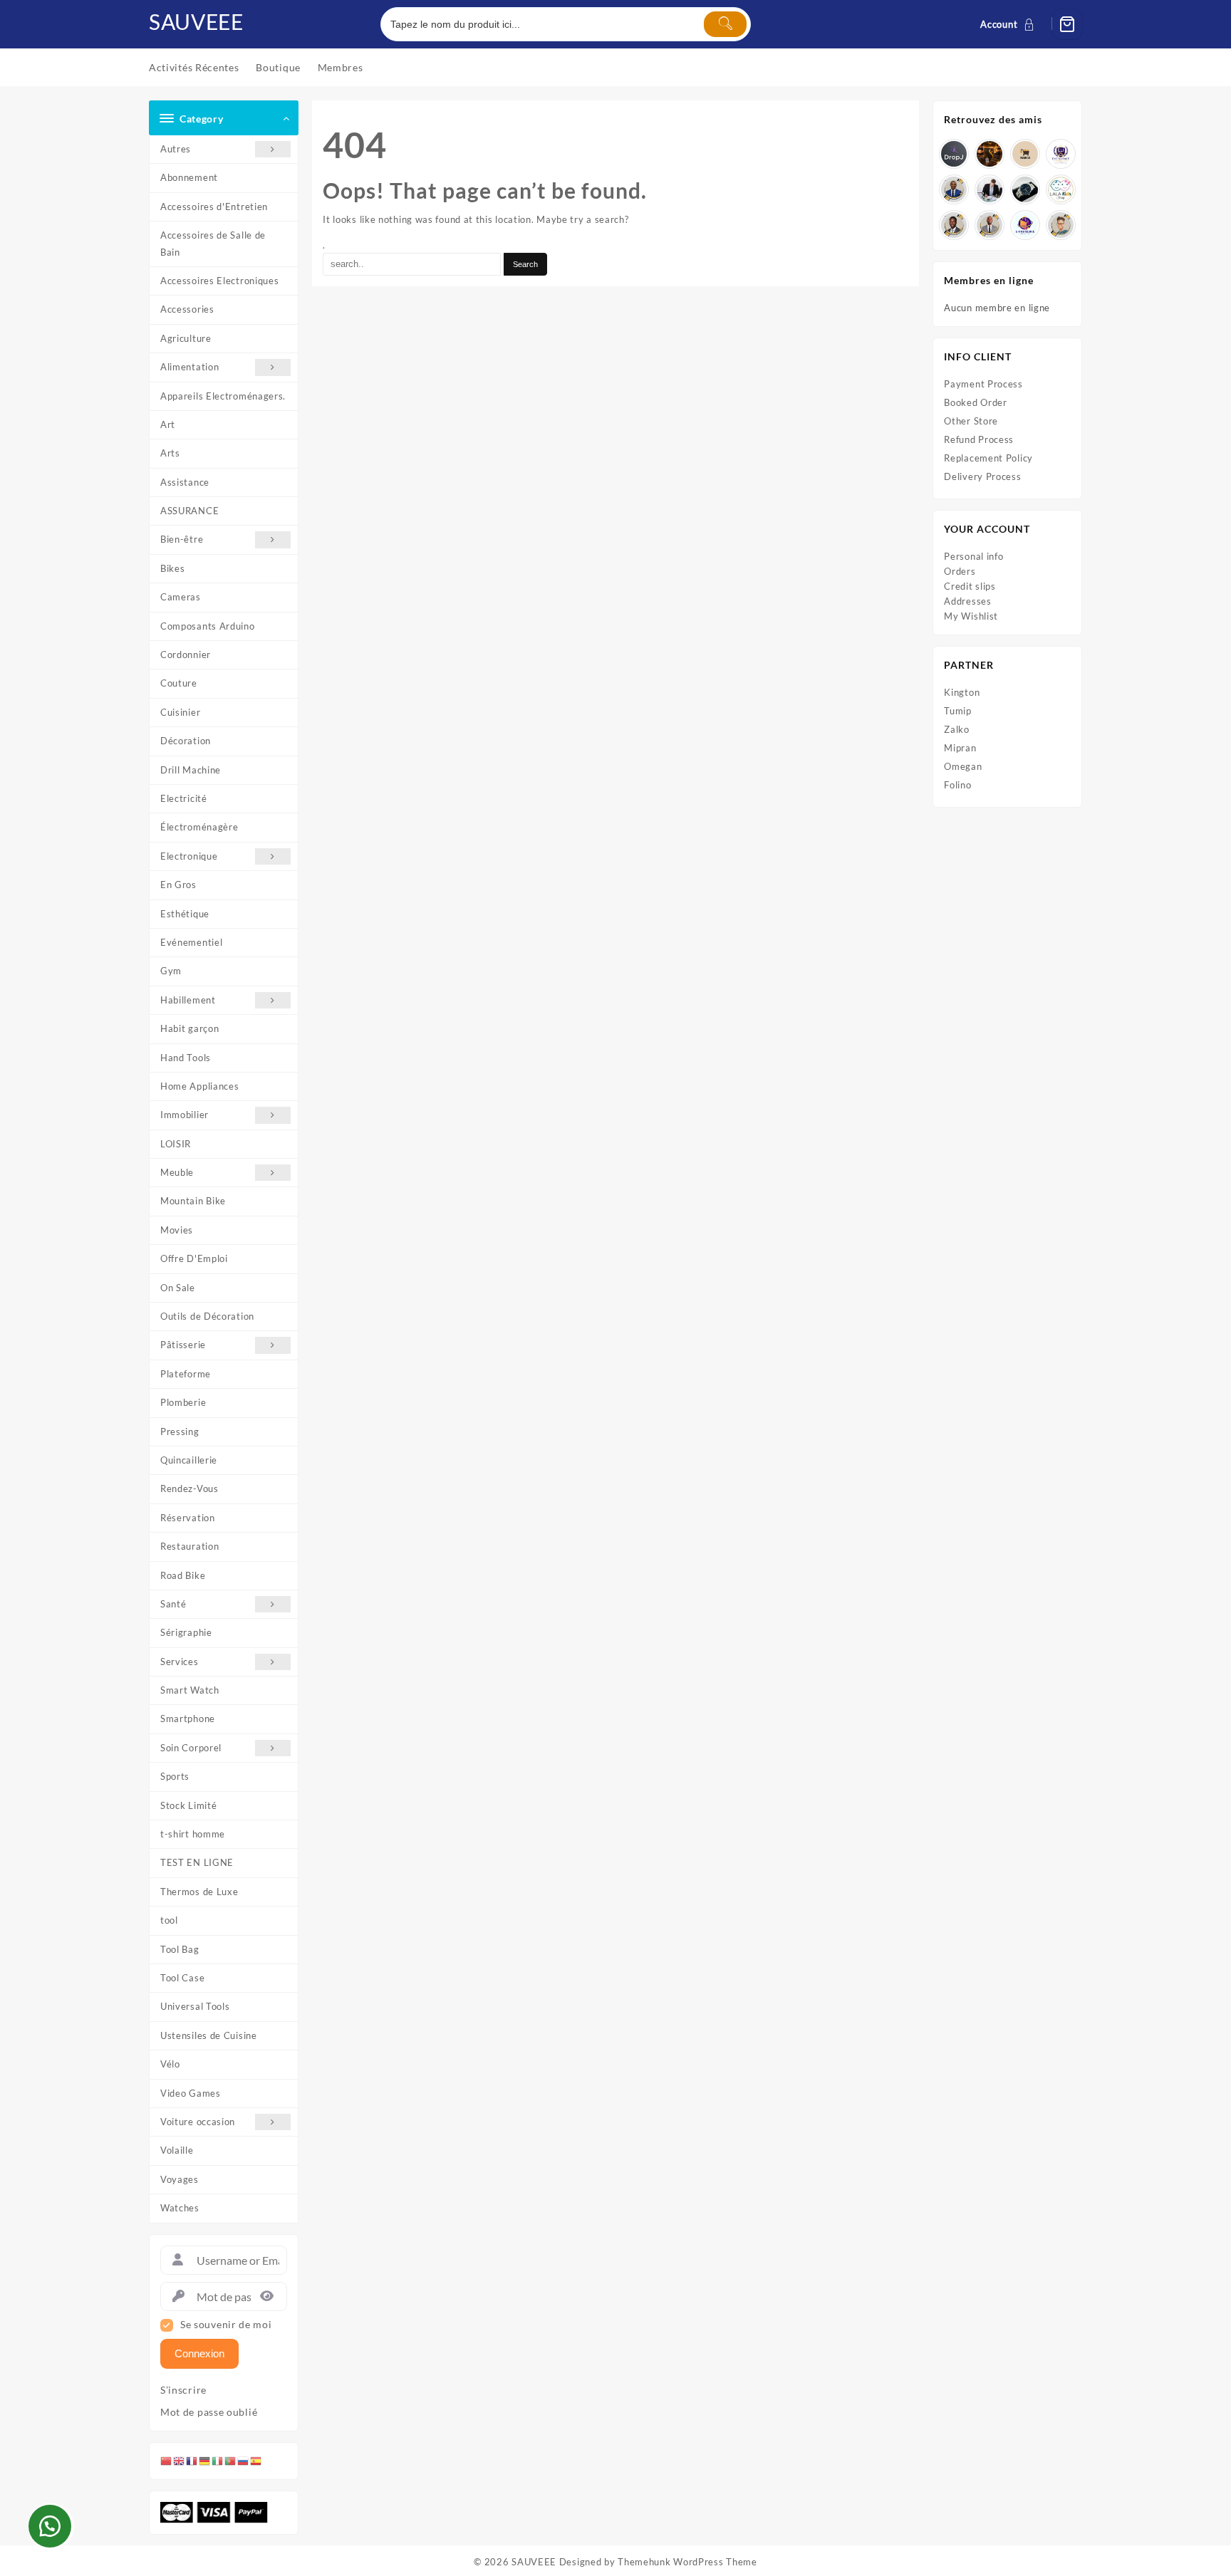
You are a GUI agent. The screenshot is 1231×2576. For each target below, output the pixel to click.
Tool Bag (180, 1949)
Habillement (188, 1000)
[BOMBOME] (1025, 225)
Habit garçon (189, 1028)
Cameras (181, 597)
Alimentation (189, 367)
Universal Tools (195, 2006)
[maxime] (1025, 189)
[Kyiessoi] (1061, 189)
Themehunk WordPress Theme (687, 2562)
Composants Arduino (208, 626)
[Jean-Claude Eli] (990, 189)
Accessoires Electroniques (220, 281)
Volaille (177, 2150)
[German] (205, 2461)
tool (169, 1920)
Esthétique (185, 914)
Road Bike (183, 1575)
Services (180, 1662)
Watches (180, 2208)
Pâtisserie (183, 1345)
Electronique (189, 856)
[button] (50, 2526)
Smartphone (188, 1719)
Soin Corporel (191, 1748)
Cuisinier (180, 712)
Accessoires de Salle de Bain (213, 243)
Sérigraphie (186, 1632)
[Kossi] (990, 225)
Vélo (170, 2064)
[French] (192, 2461)
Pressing (180, 1432)
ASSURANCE (189, 511)
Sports (175, 1776)
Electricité (184, 798)
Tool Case (182, 1978)
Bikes (173, 568)
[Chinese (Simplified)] (167, 2461)
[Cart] (1067, 24)
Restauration (189, 1546)
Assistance (185, 482)
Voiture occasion (198, 2122)
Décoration (186, 741)
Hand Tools (186, 1058)
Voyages (180, 2179)
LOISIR (176, 1144)
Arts (170, 453)
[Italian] (218, 2461)
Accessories (187, 309)
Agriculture (186, 338)
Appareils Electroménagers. (223, 396)
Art (168, 424)
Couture (179, 683)
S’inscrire (183, 2390)
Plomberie (183, 1402)
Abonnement (189, 177)
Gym (171, 971)
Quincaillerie (189, 1460)
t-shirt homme (193, 1834)
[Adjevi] (954, 189)
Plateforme (186, 1374)
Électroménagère (199, 827)
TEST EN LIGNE (197, 1862)
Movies (177, 1230)
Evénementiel (191, 942)
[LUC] (954, 225)
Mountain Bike (193, 1201)
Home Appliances (200, 1086)
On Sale (178, 1288)
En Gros (178, 885)
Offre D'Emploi (194, 1258)
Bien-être (182, 539)
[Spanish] (256, 2461)
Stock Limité (188, 1805)
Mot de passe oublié (209, 2412)
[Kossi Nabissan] (1025, 154)
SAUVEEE (196, 21)
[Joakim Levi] (954, 154)
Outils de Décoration (207, 1316)
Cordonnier (186, 655)
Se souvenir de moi (226, 2325)
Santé (173, 1604)
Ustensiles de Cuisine (209, 2035)
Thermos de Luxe (199, 1892)
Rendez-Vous (189, 1488)
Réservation (188, 1518)
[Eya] (1061, 225)
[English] (180, 2461)
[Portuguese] (231, 2461)
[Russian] (244, 2461)
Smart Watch (190, 1690)
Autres (176, 149)
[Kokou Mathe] (1061, 154)
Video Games (191, 2093)
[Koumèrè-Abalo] (990, 154)
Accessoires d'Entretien (214, 207)
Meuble (177, 1172)
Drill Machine (191, 770)
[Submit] (725, 24)
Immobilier (185, 1115)
